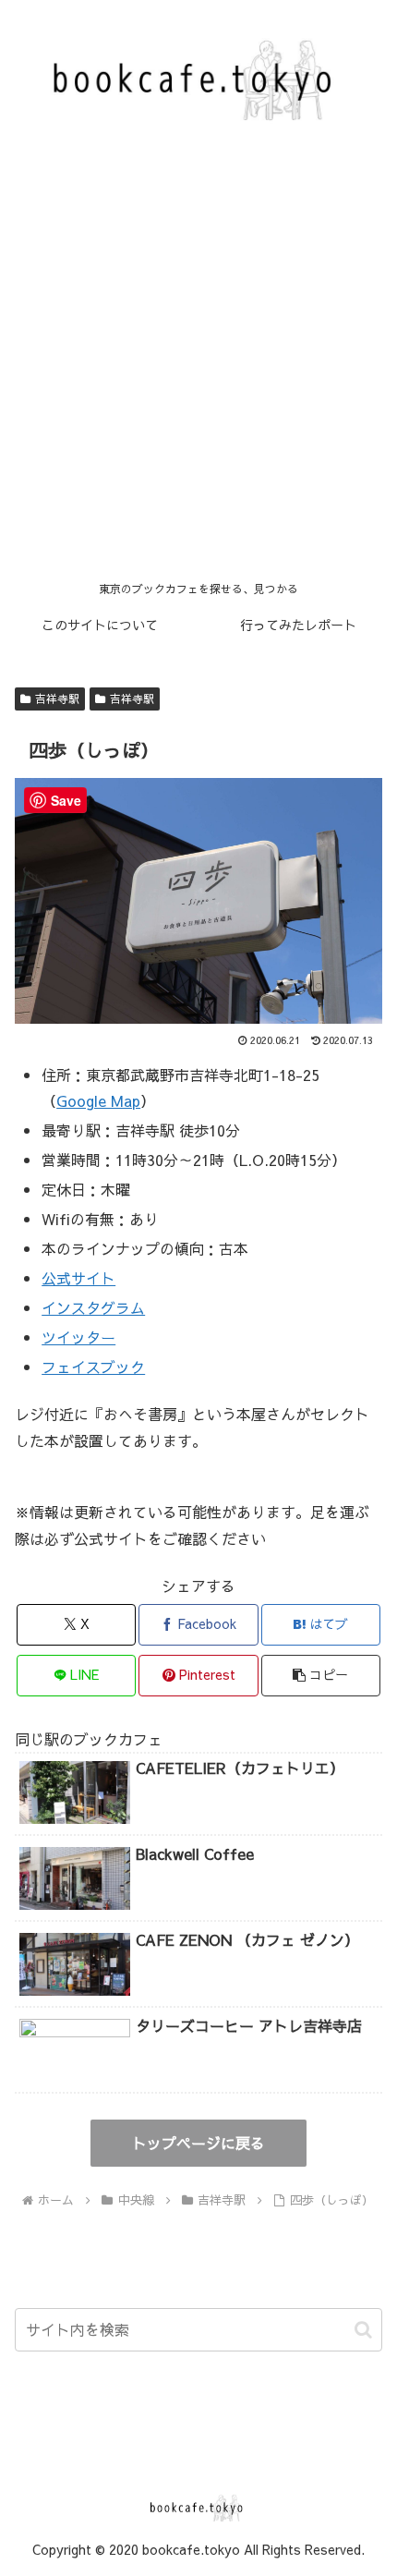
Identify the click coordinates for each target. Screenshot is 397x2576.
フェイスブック (93, 1367)
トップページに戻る (198, 2143)
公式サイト (78, 1278)
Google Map (98, 1100)
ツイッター (78, 1337)
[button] (321, 1676)
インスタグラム (93, 1307)
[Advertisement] (198, 365)
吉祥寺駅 (57, 699)
